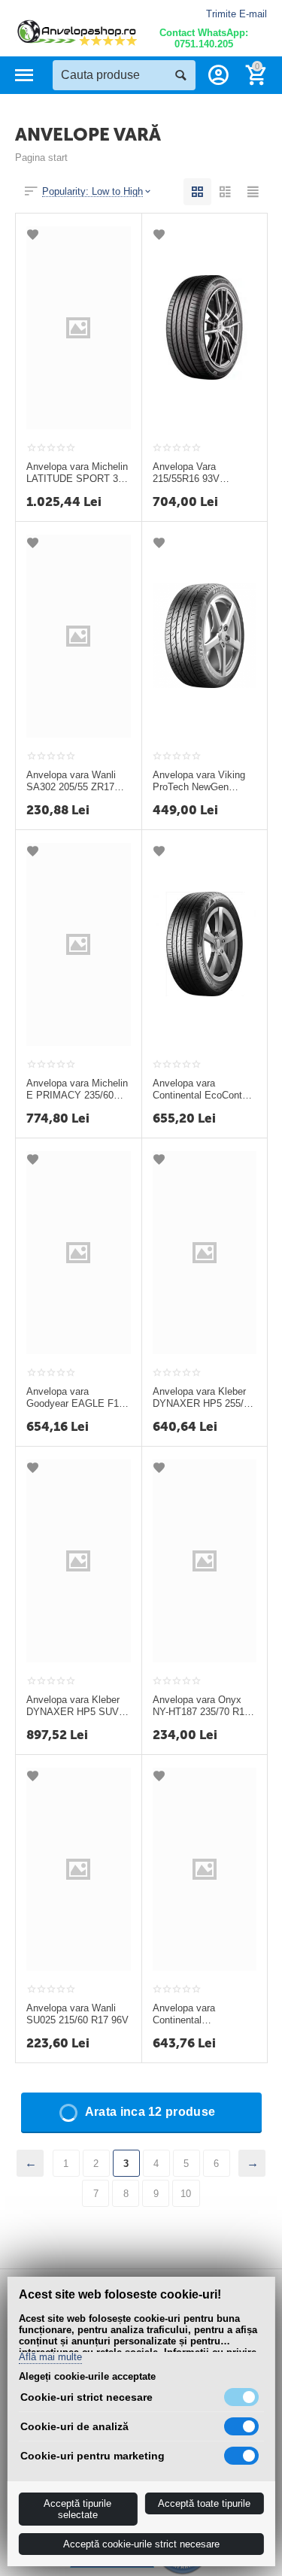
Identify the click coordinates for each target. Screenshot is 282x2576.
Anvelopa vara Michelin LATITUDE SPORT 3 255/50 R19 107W (77, 473)
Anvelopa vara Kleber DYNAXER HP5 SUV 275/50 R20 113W (73, 1706)
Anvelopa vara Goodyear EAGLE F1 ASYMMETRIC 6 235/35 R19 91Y (73, 1398)
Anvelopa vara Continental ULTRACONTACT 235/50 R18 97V (191, 2014)
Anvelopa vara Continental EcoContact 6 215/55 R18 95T (204, 1089)
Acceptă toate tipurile (204, 2503)
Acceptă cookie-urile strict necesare (141, 2544)
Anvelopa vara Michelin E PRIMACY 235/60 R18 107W (77, 1089)
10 (186, 2194)
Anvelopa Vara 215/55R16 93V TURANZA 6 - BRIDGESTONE (188, 473)
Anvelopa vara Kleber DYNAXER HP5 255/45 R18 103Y (203, 1398)
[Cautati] (180, 75)
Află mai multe (50, 2357)
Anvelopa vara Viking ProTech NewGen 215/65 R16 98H (199, 781)
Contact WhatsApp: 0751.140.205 (204, 38)
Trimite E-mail (237, 14)
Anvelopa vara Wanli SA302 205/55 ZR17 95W (71, 781)
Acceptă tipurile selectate (77, 2509)
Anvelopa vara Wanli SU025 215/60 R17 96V (77, 2014)
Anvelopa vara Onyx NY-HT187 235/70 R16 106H (201, 1706)
